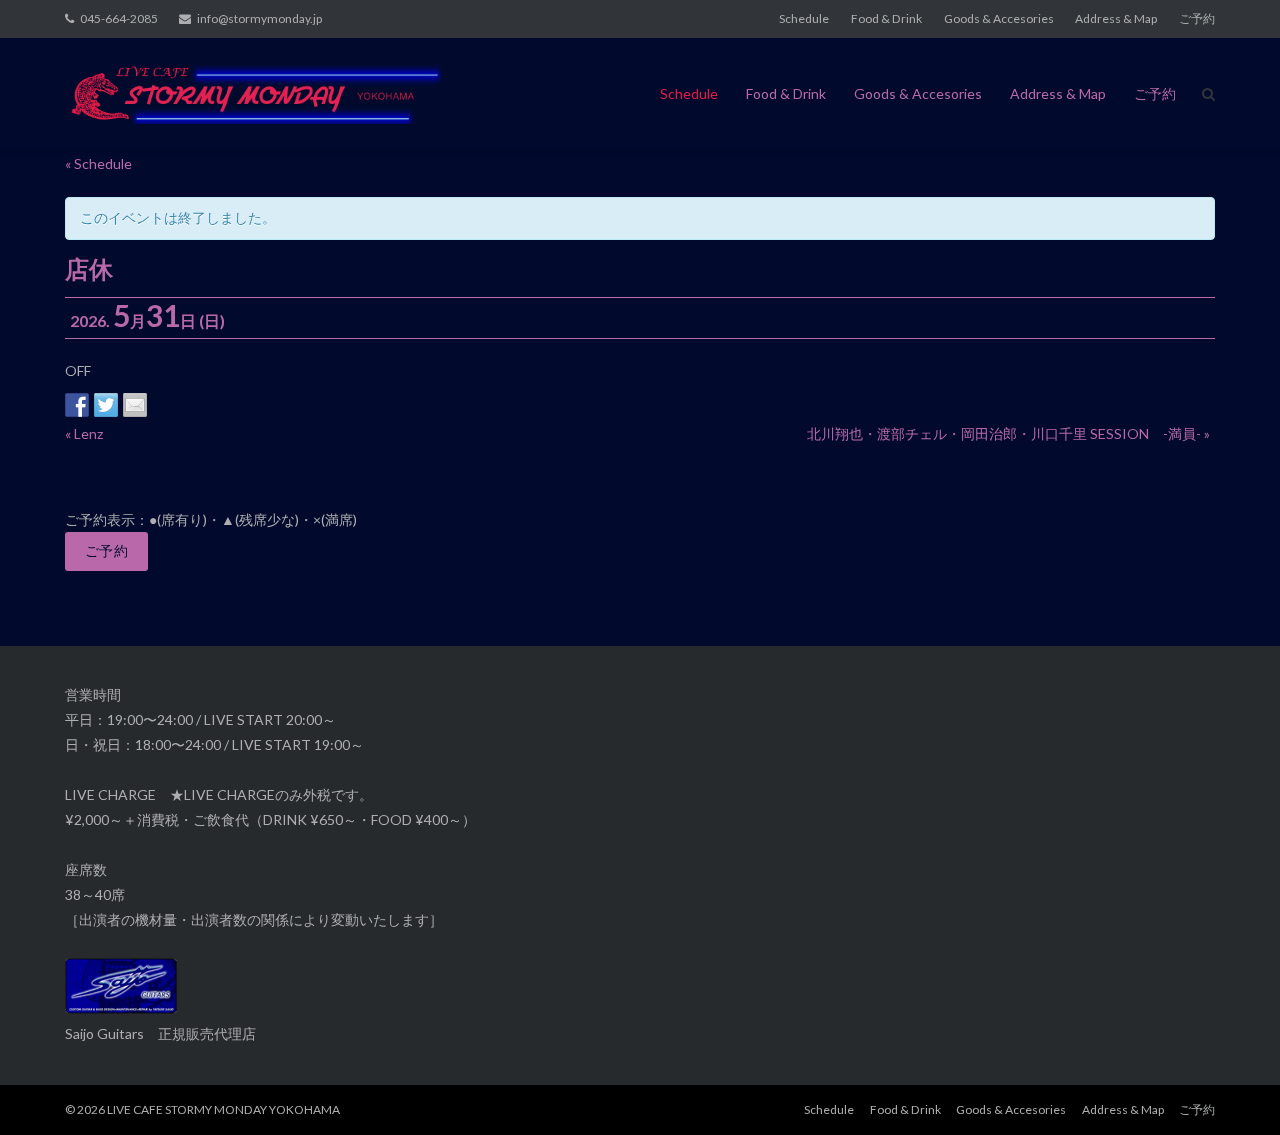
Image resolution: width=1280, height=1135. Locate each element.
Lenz (84, 433)
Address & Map (1116, 18)
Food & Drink (886, 18)
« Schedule (98, 163)
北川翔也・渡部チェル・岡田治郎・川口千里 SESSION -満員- (1008, 433)
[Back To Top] (1230, 1087)
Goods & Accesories (999, 18)
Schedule (804, 18)
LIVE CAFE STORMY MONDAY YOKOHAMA (223, 1109)
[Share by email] (135, 405)
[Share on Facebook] (77, 405)
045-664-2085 (119, 18)
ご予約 (1197, 18)
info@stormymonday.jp (259, 18)
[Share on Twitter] (106, 405)
